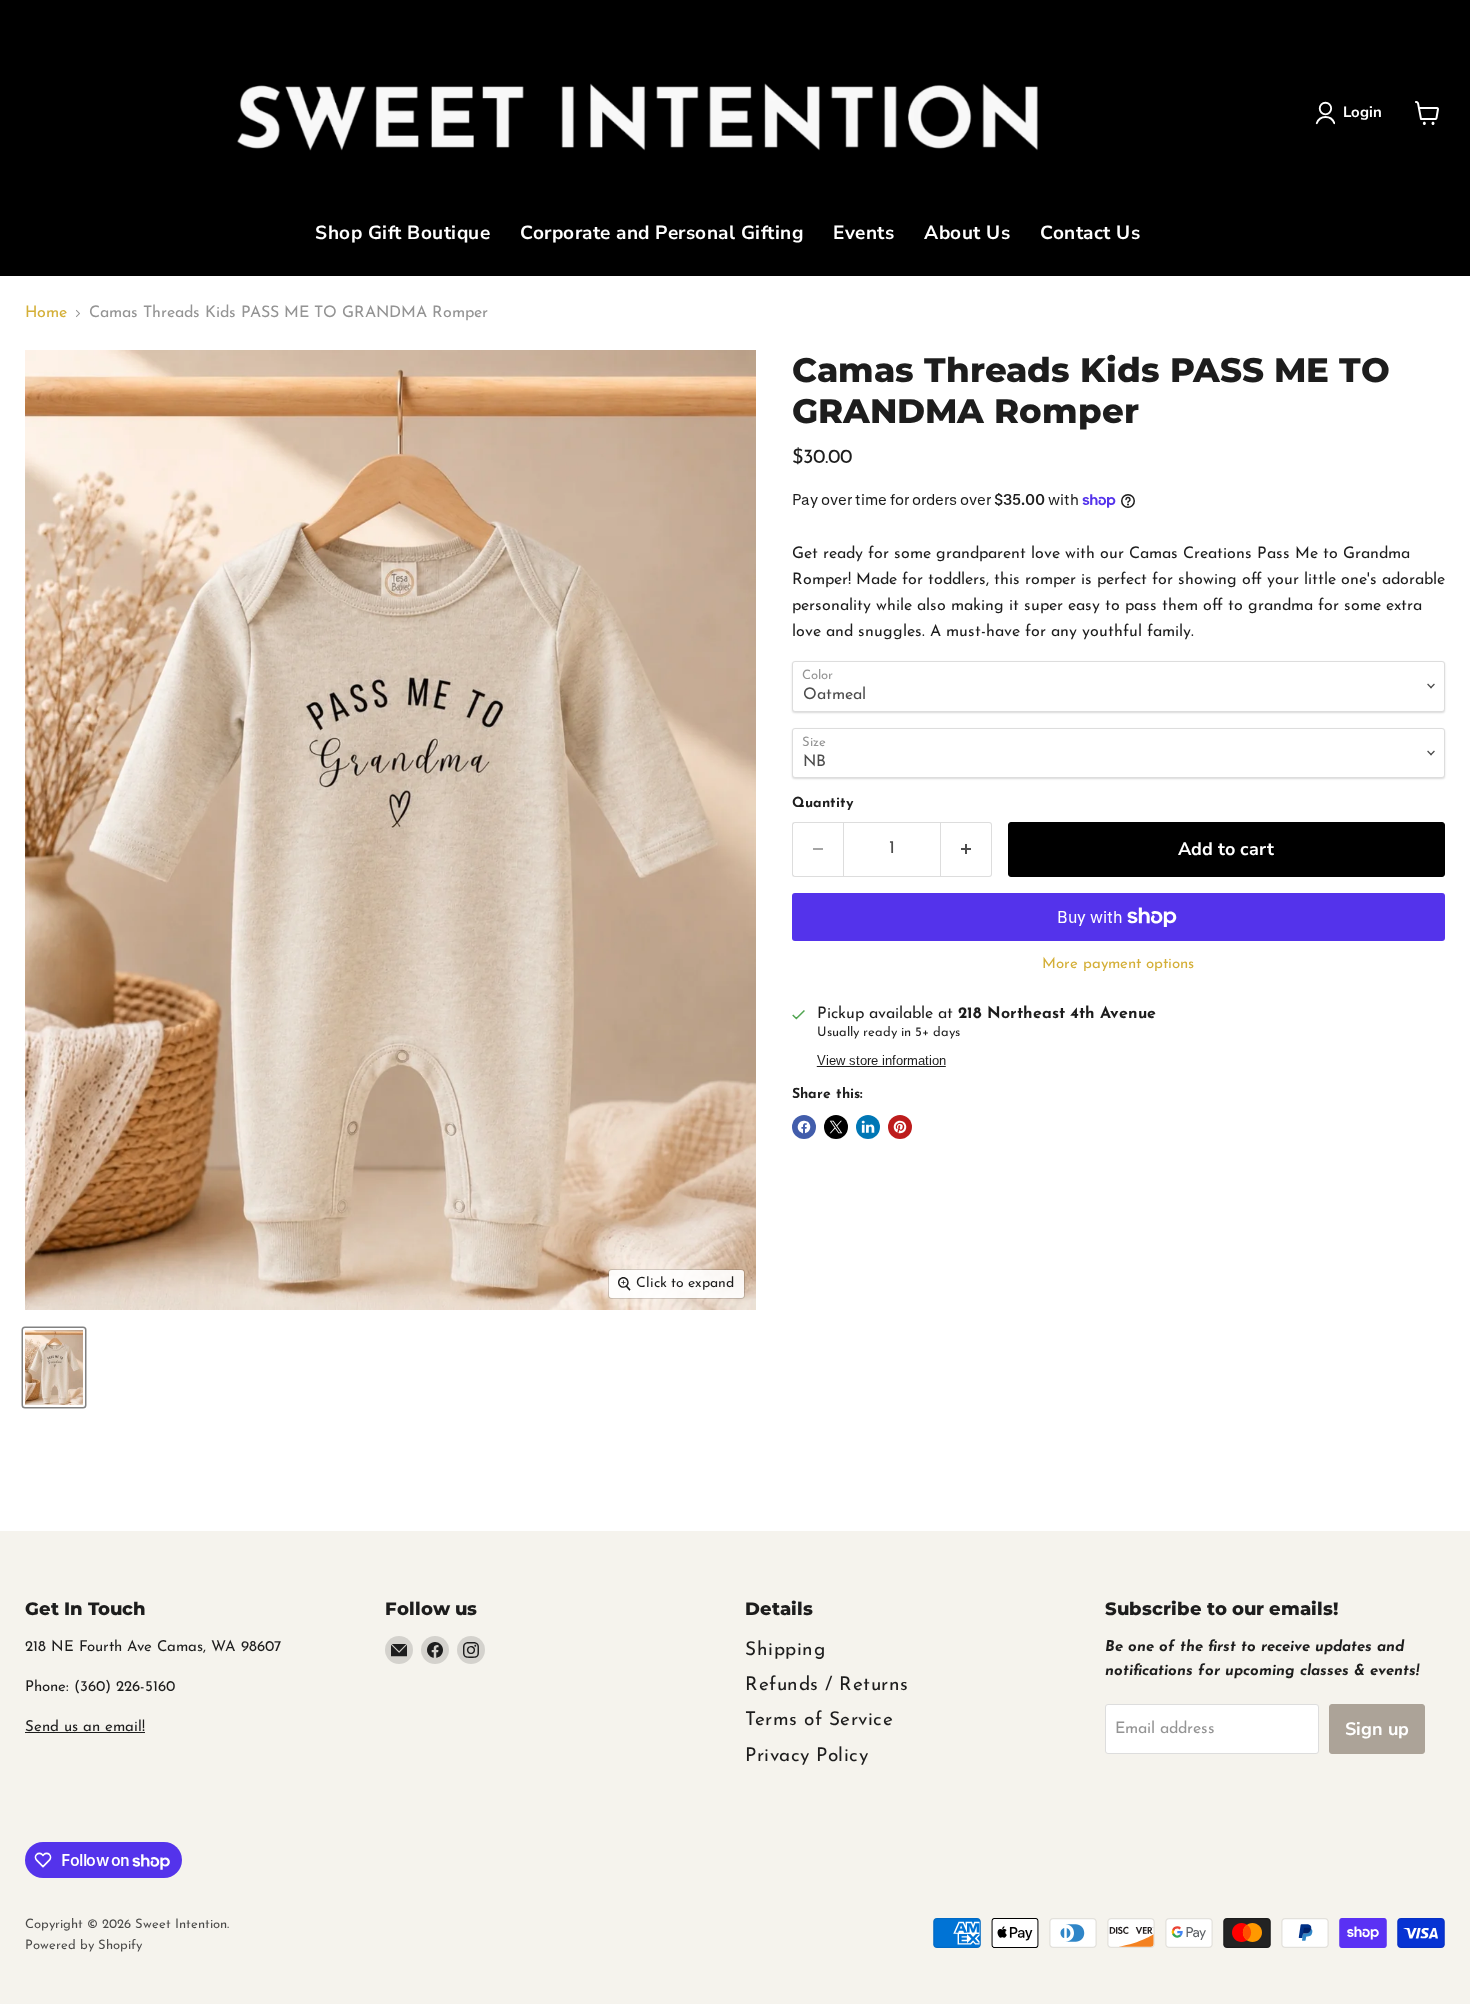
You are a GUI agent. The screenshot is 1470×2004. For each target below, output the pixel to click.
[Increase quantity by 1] (966, 849)
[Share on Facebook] (804, 1127)
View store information (881, 1061)
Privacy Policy (806, 1756)
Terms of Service (819, 1720)
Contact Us (1090, 235)
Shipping (785, 1650)
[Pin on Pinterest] (900, 1127)
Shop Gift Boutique (402, 235)
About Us (967, 235)
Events (863, 235)
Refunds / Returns (827, 1685)
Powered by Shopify (83, 1945)
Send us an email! (85, 1727)
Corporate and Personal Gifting (661, 235)
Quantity (822, 803)
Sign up (1377, 1729)
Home (46, 313)
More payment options (1118, 964)
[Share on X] (836, 1127)
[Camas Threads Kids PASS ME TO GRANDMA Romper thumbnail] (54, 1367)
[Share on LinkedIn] (868, 1127)
